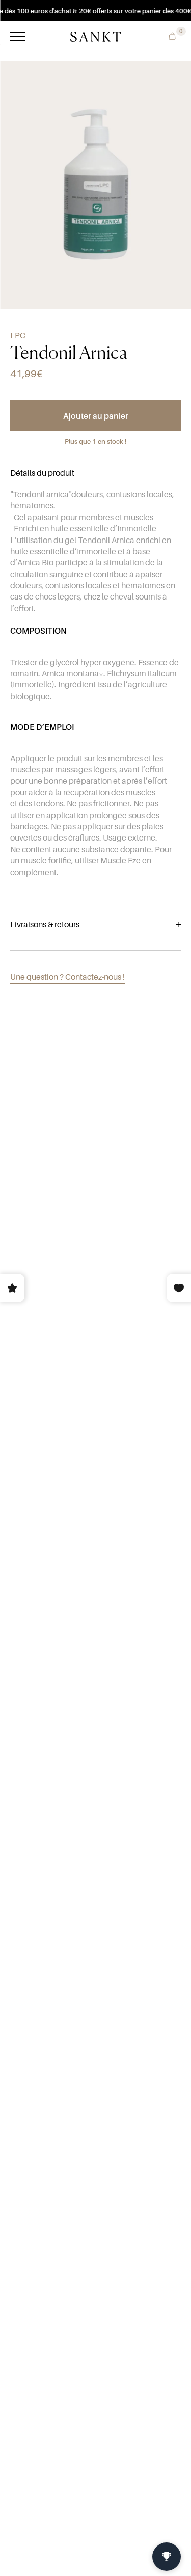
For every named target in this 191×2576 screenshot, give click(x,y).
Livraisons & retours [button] (45, 924)
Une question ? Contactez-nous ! (67, 977)
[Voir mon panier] (170, 35)
